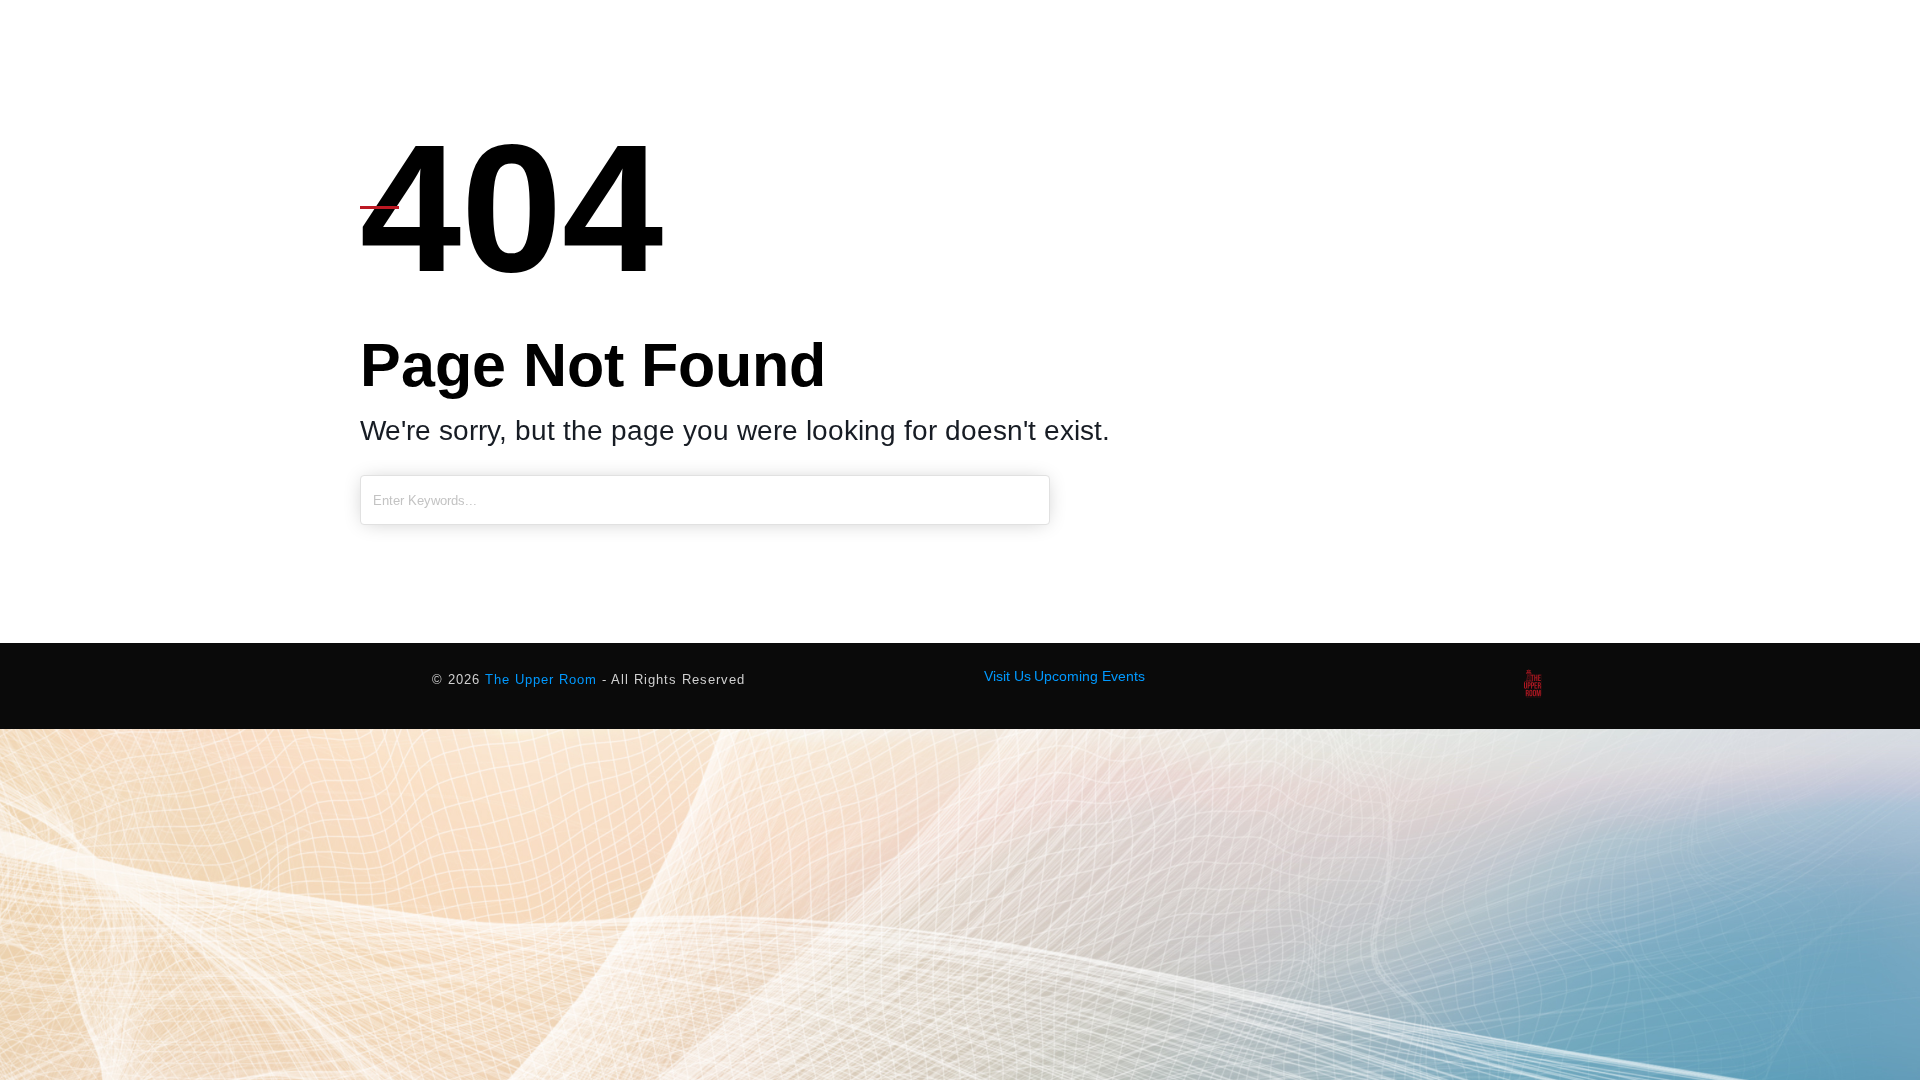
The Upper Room (541, 679)
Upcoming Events (1089, 676)
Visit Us (1007, 676)
